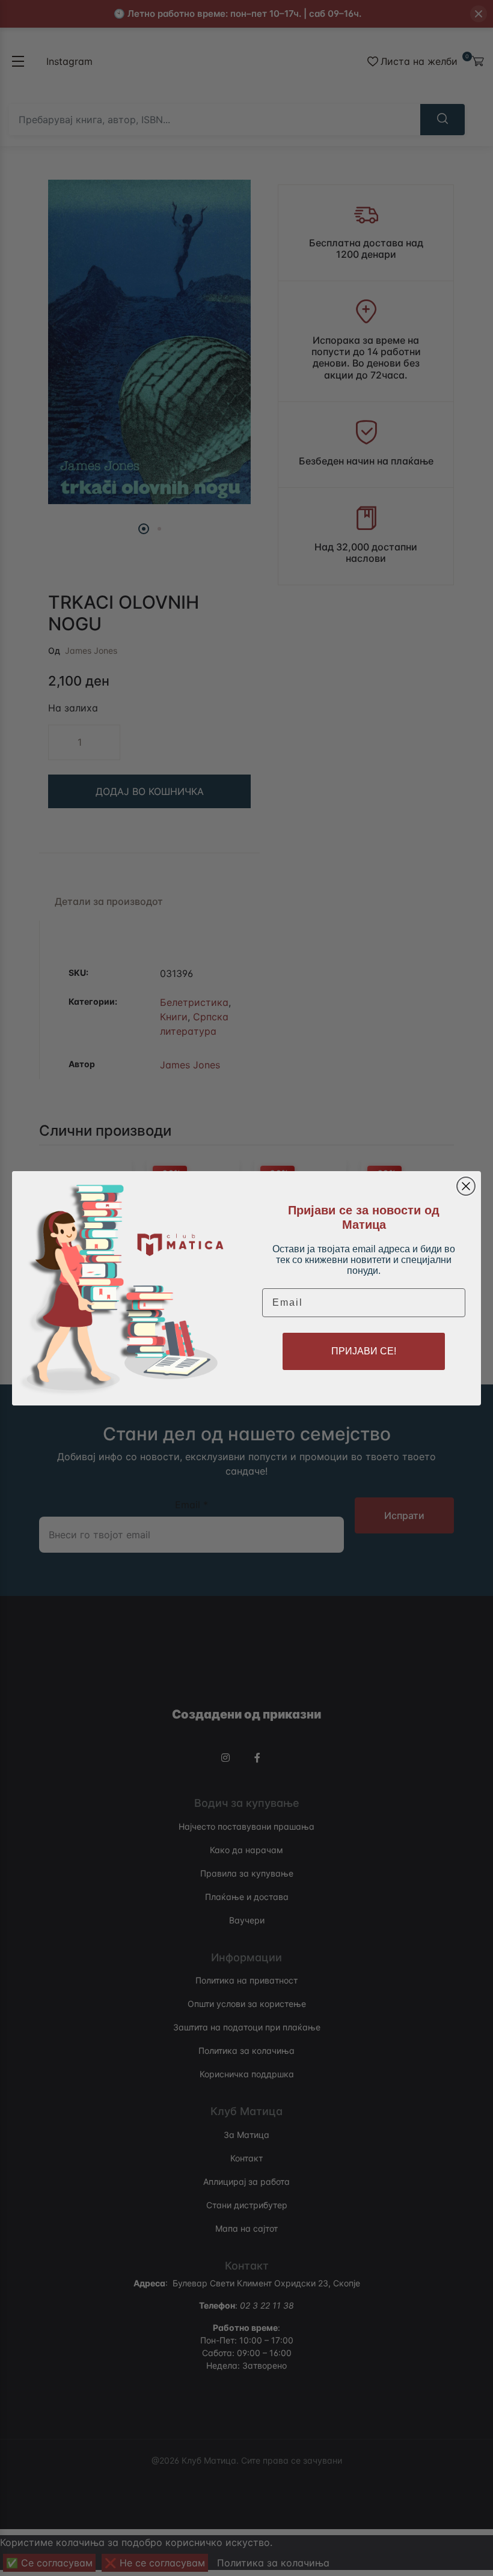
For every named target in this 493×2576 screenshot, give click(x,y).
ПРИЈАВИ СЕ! (364, 1351)
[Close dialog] (466, 1186)
